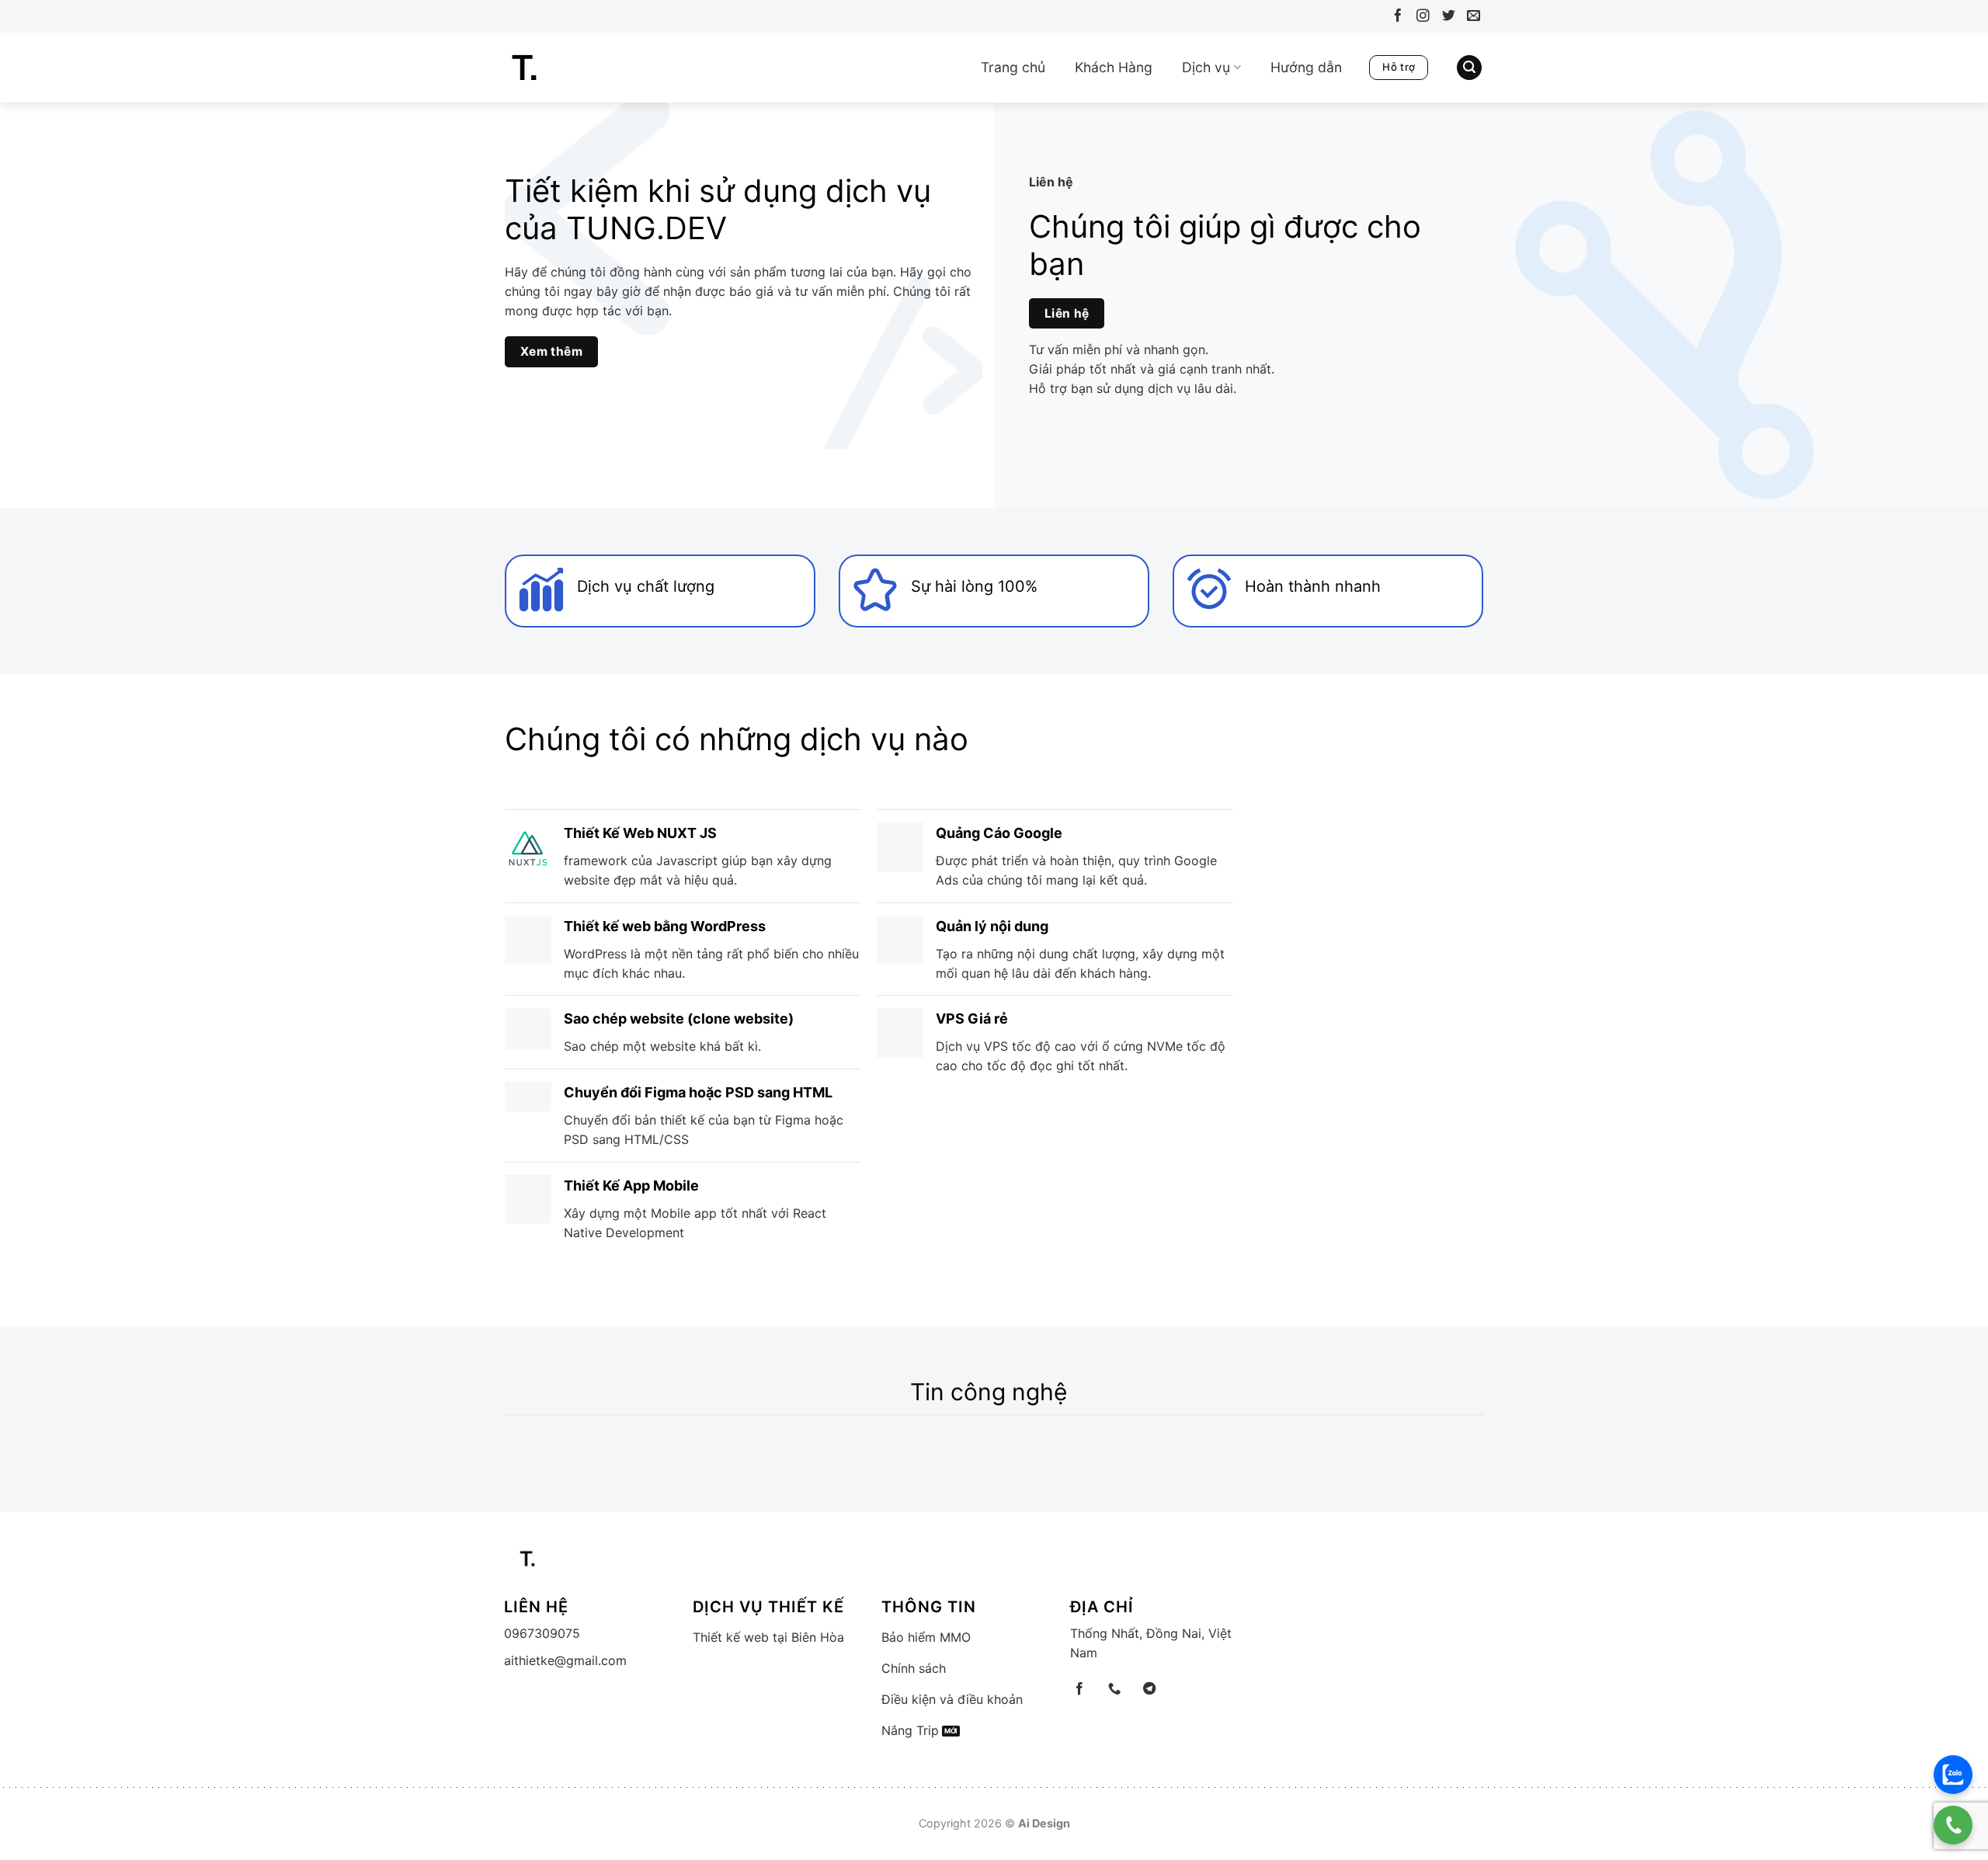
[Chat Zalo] (1953, 1775)
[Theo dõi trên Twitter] (1445, 18)
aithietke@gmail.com (565, 1660)
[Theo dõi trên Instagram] (1420, 18)
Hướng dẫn (1306, 67)
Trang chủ (1013, 67)
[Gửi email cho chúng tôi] (1470, 18)
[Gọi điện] (1953, 1825)
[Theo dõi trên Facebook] (1394, 18)
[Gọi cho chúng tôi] (1114, 1689)
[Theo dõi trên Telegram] (1149, 1689)
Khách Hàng (1114, 67)
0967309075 (542, 1633)
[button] (1469, 68)
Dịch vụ (1206, 67)
